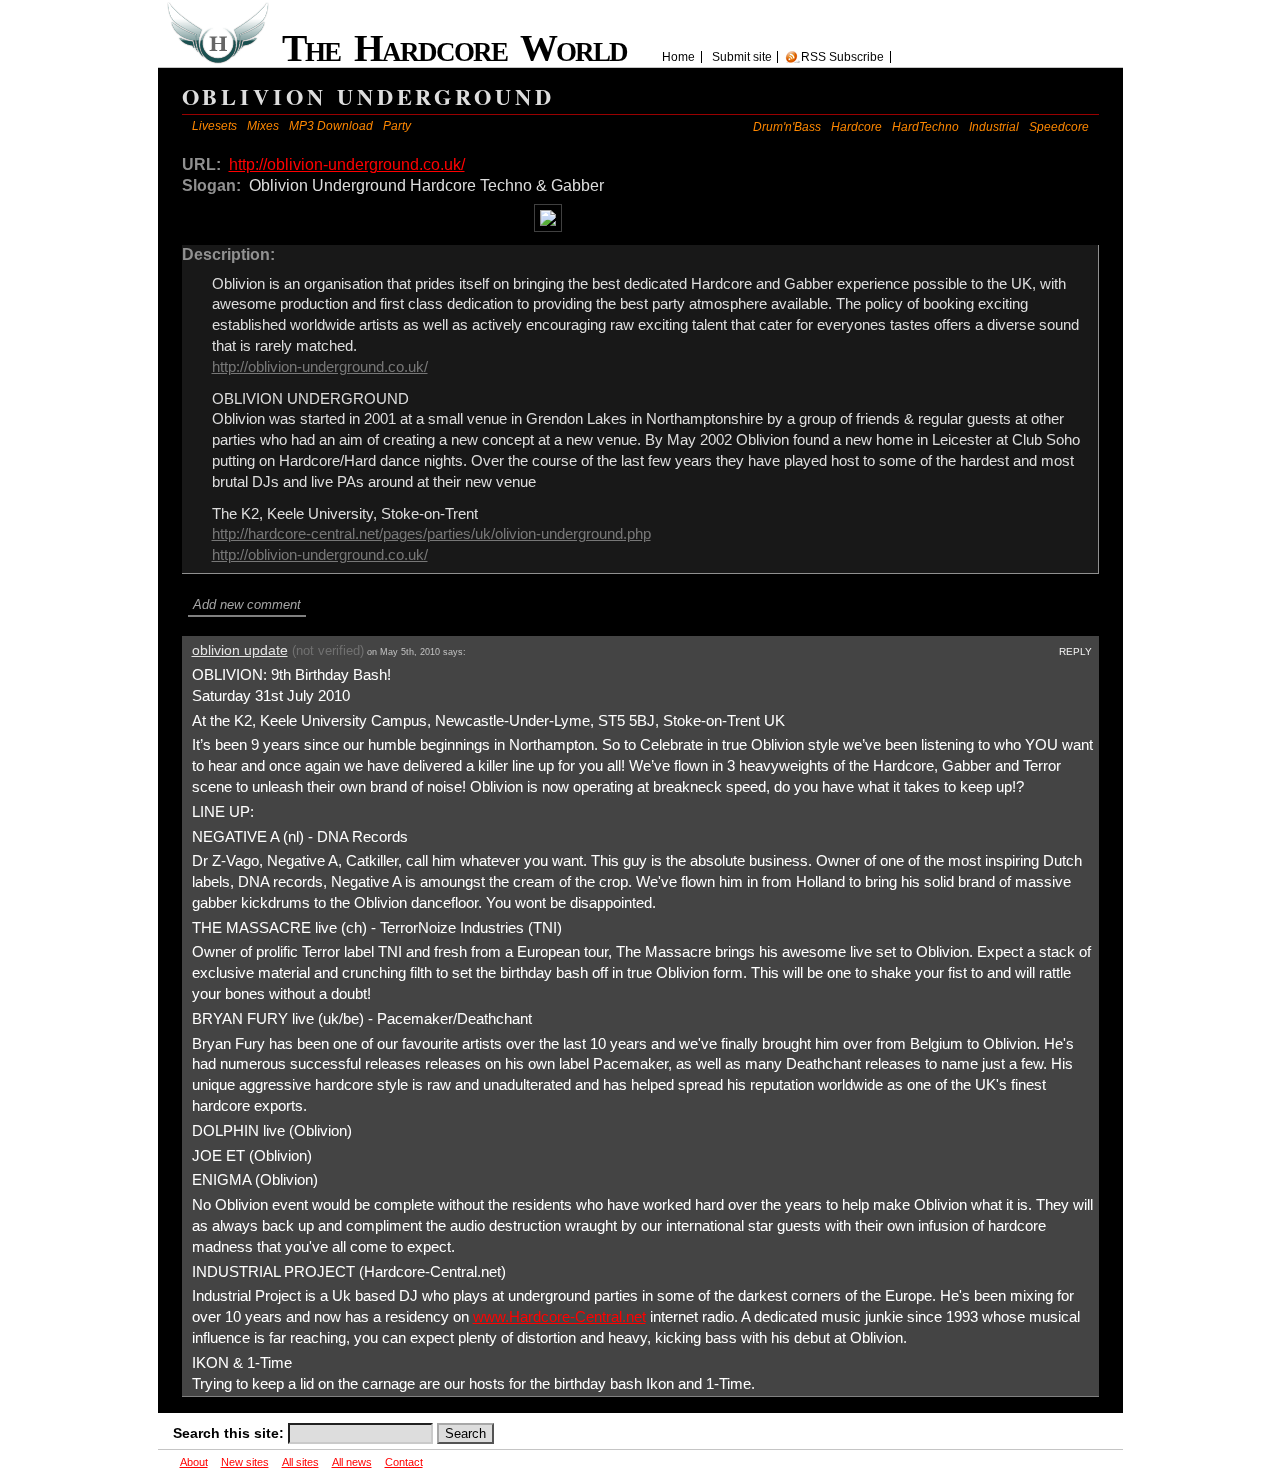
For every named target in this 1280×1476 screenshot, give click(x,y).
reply (1075, 651)
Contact (404, 1462)
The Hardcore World (462, 48)
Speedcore (1059, 127)
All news (352, 1462)
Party (397, 126)
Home (678, 57)
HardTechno (925, 127)
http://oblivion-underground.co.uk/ (347, 164)
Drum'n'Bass (787, 127)
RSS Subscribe (842, 57)
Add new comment (247, 604)
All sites (300, 1462)
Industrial (994, 127)
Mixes (263, 126)
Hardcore (856, 127)
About (194, 1462)
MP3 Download (331, 126)
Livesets (214, 126)
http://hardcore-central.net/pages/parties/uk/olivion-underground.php (431, 534)
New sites (245, 1462)
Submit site (742, 57)
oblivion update (240, 650)
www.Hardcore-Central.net (559, 1317)
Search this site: (230, 1433)
